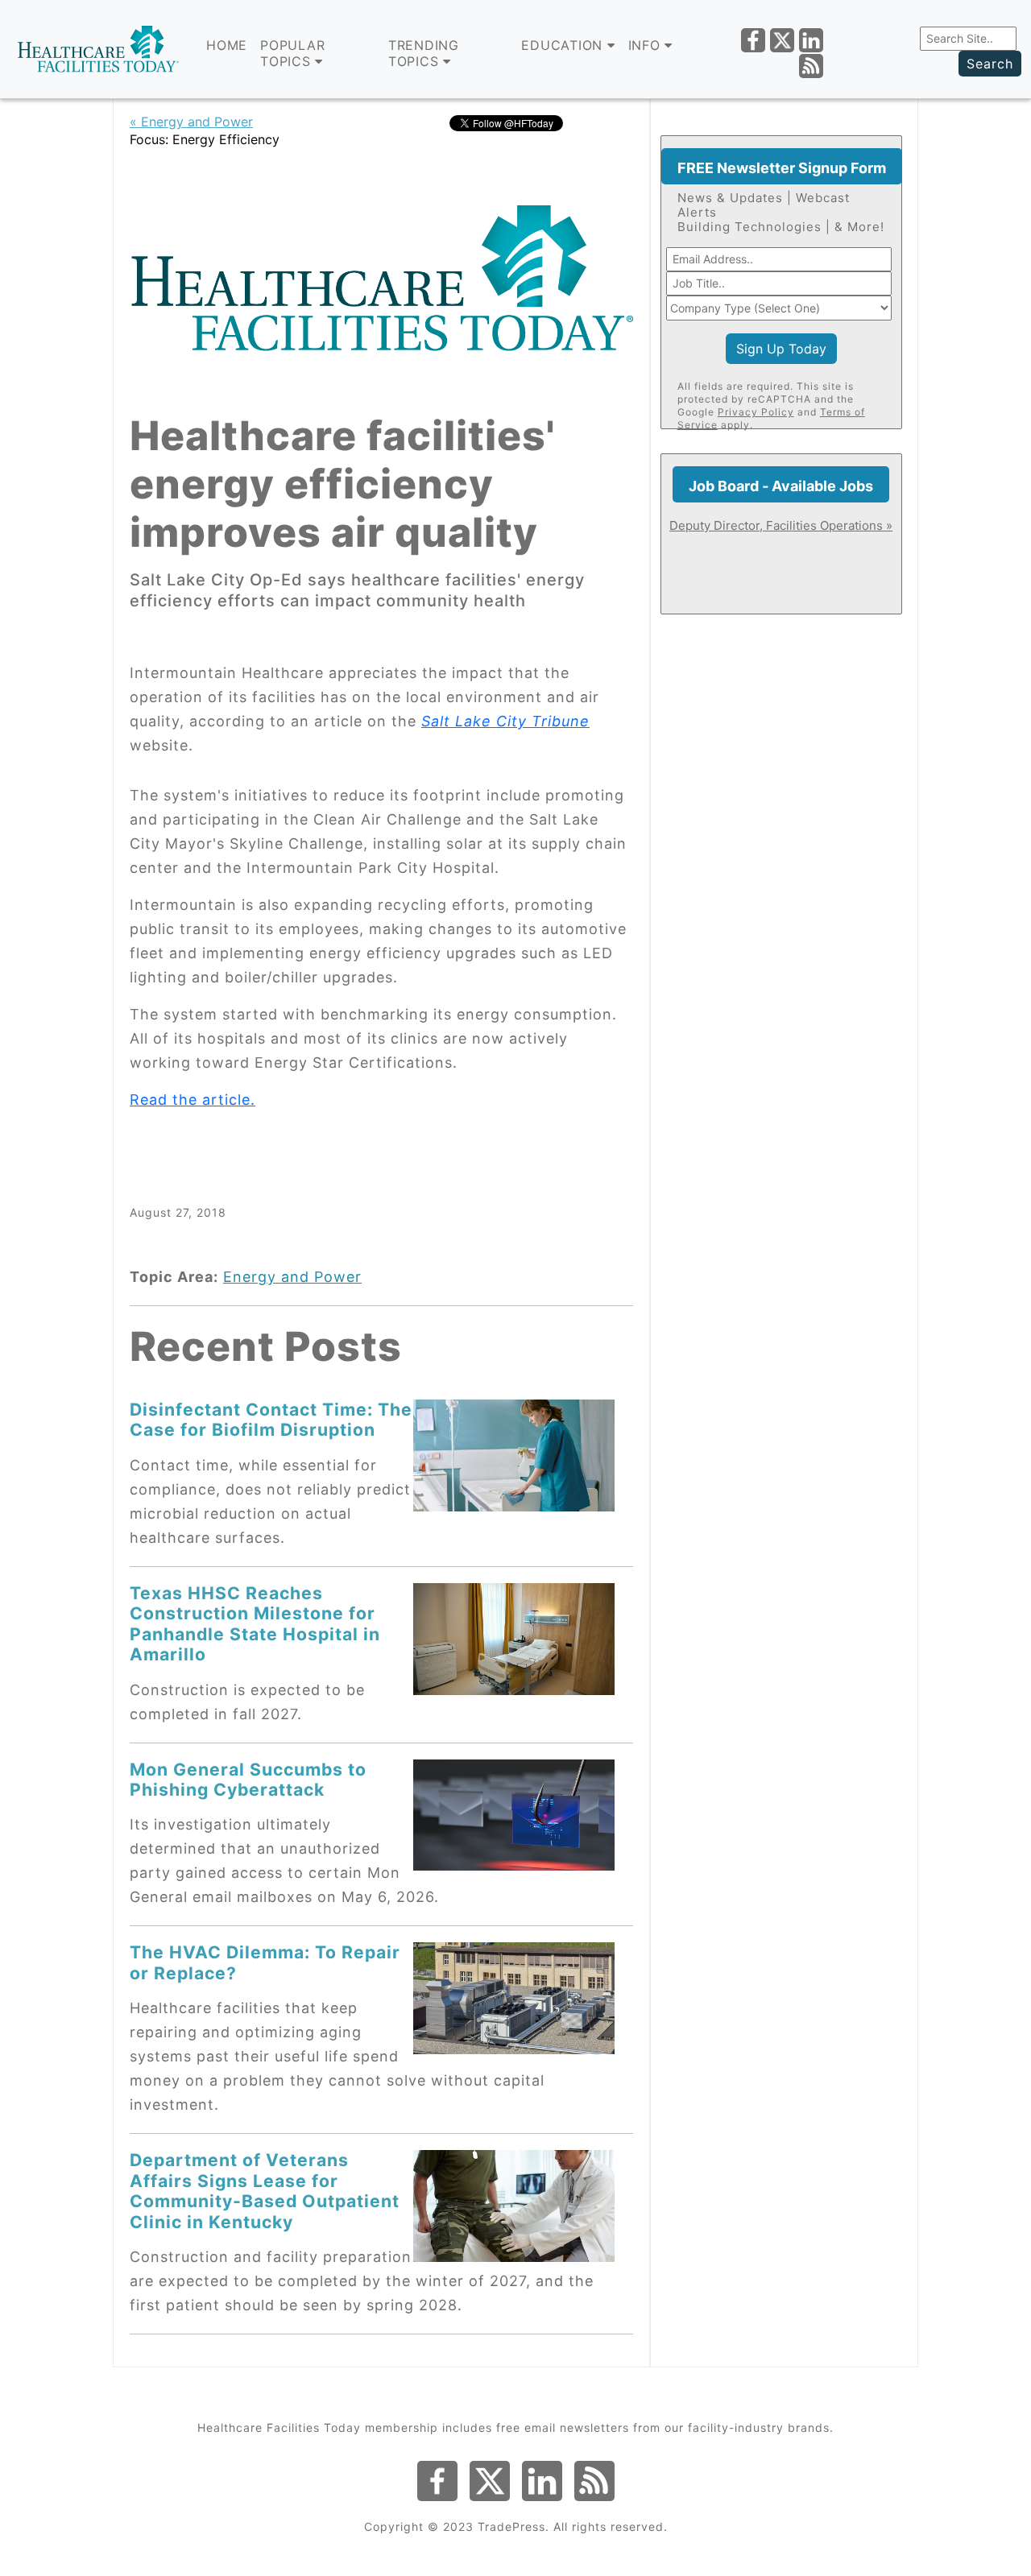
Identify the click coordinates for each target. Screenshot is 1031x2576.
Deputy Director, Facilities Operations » (781, 525)
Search (990, 64)
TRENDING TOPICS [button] (424, 53)
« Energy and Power (191, 122)
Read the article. (193, 1100)
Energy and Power (292, 1277)
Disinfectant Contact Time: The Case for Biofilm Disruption (271, 1419)
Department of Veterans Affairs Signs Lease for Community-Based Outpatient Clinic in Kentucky (265, 2190)
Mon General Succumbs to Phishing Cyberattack (248, 1779)
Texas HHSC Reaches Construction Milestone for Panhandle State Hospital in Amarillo (255, 1623)
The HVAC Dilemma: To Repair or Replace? (265, 1962)
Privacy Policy (756, 412)
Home (227, 45)
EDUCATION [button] (564, 45)
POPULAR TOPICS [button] (292, 53)
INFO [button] (647, 45)
